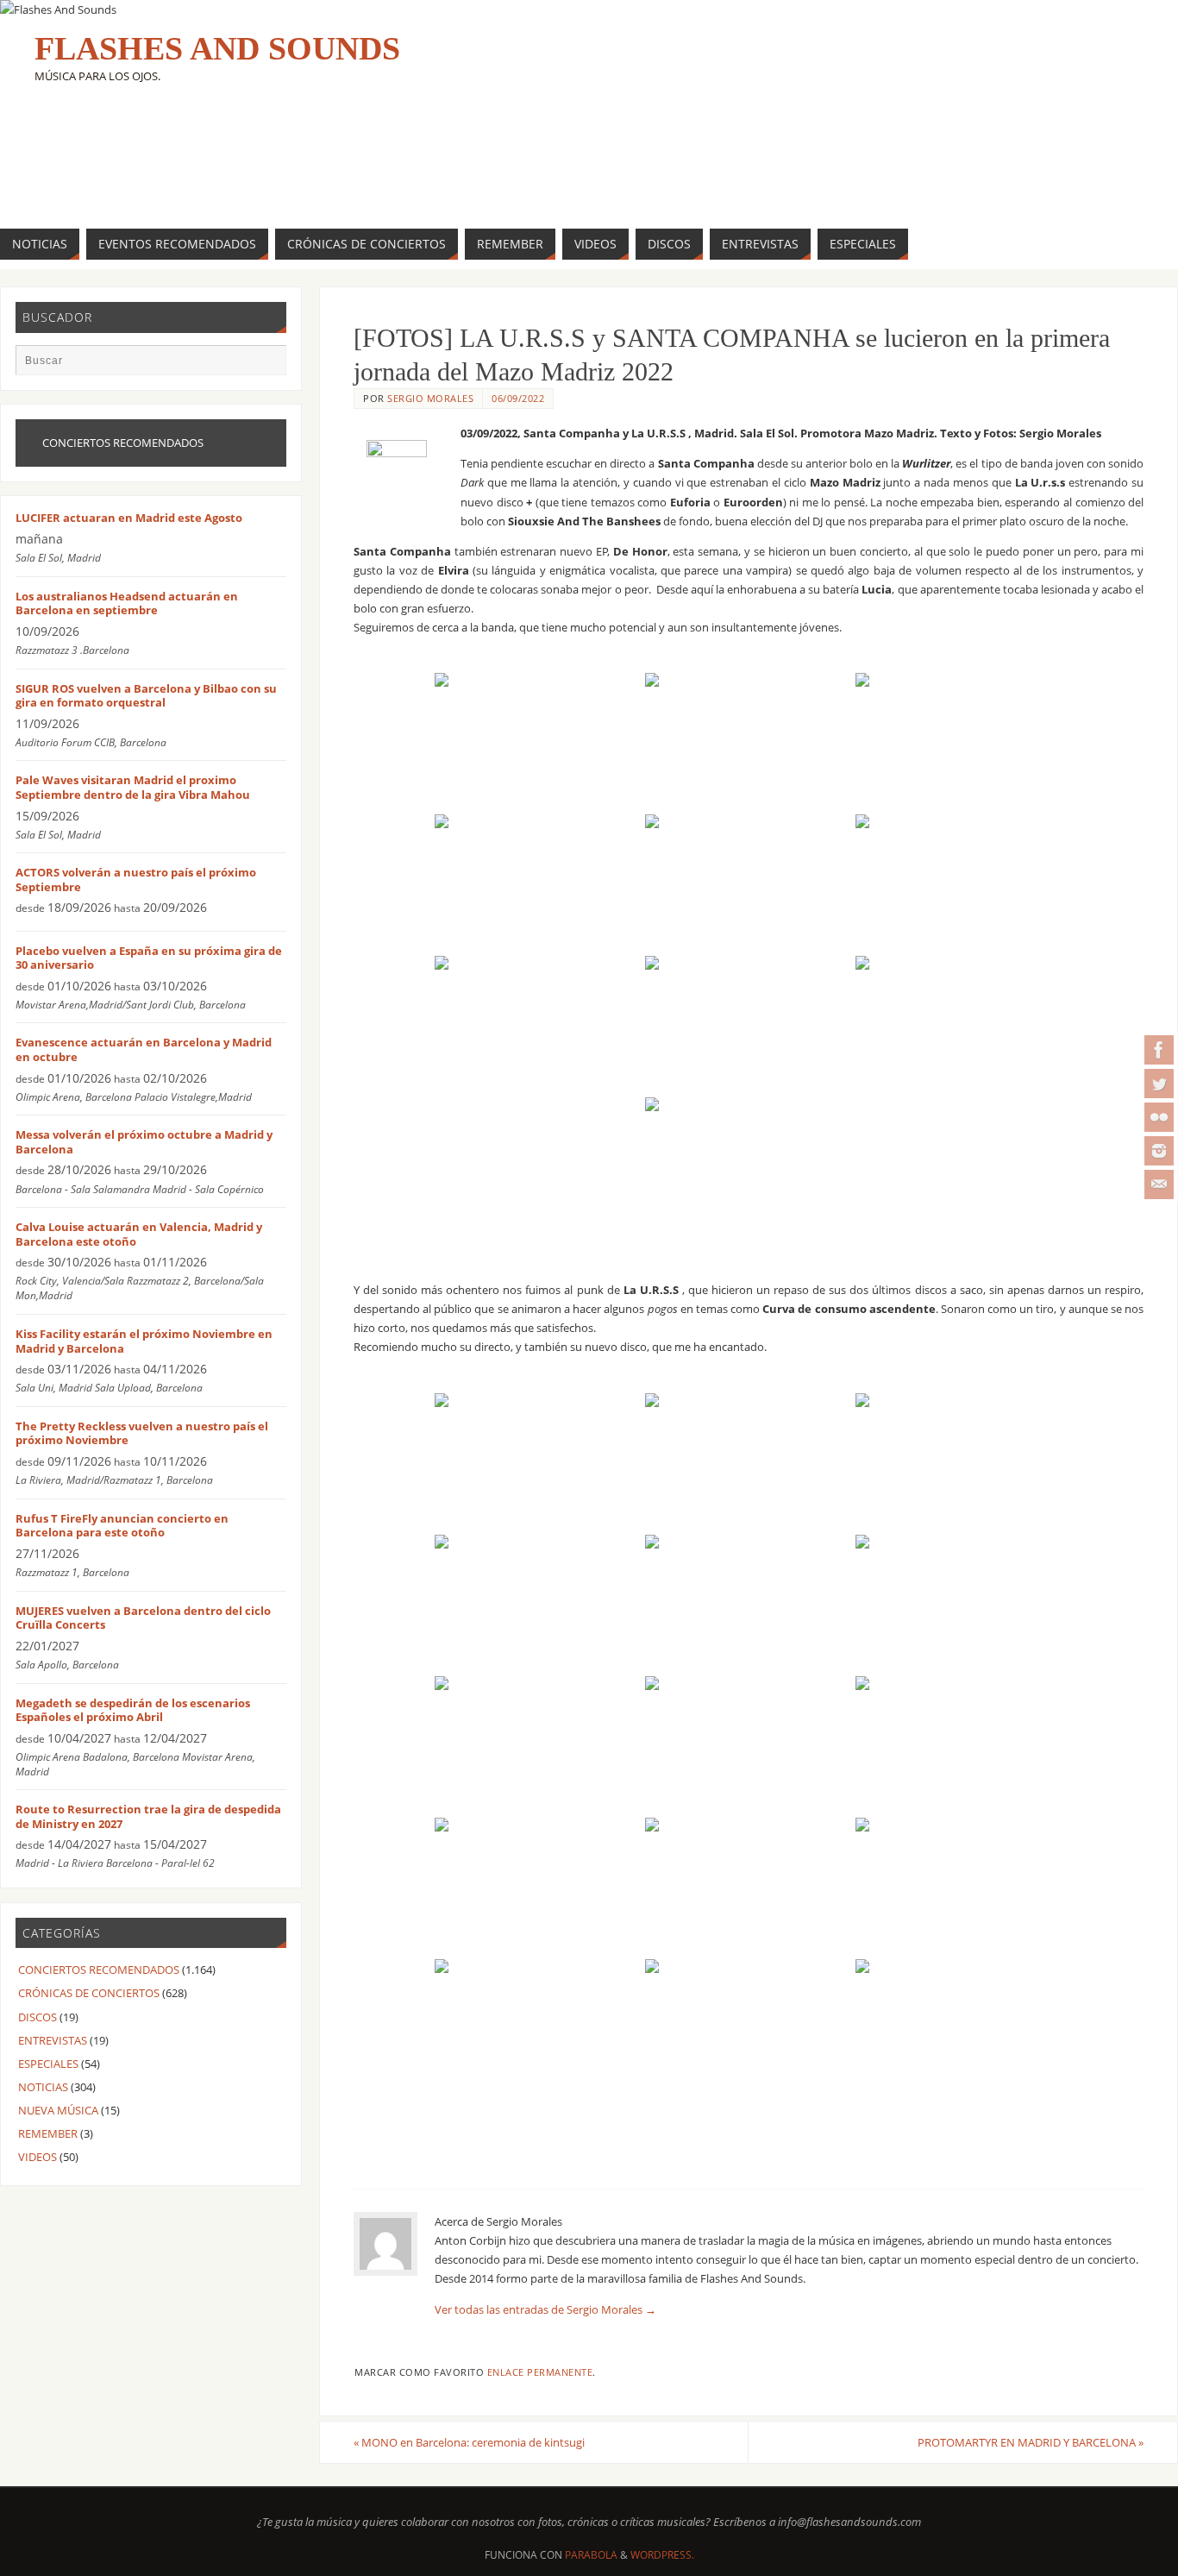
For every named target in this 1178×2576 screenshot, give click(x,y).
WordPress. (662, 2555)
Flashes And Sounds (217, 48)
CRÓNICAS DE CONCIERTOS (89, 1993)
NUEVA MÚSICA (58, 2110)
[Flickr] (1159, 1117)
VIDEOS (38, 2157)
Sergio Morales (430, 398)
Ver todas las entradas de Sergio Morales (545, 2309)
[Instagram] (1159, 1151)
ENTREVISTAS (53, 2040)
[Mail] (1159, 1184)
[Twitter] (1159, 1084)
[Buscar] (265, 366)
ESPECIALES (48, 2064)
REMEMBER (48, 2133)
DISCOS (38, 2017)
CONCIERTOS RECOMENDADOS (99, 1970)
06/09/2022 (518, 398)
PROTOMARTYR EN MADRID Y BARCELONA (1031, 2442)
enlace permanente (540, 2372)
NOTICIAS (43, 2087)
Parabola (591, 2555)
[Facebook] (1159, 1050)
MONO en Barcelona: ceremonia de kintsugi (469, 2442)
